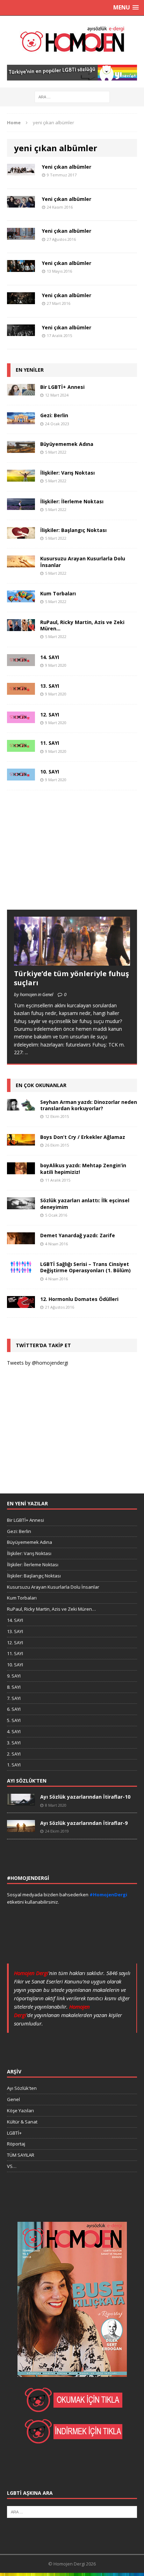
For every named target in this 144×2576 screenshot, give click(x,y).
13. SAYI (50, 686)
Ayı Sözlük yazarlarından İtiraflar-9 (84, 1823)
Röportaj (16, 2144)
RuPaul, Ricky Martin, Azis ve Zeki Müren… (82, 625)
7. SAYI (14, 1698)
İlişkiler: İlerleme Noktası (72, 501)
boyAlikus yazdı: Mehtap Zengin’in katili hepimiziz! (83, 1168)
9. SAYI (14, 1676)
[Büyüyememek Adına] (21, 449)
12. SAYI (50, 715)
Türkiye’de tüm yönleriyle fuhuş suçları (71, 978)
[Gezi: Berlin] (21, 420)
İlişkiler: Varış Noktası (67, 473)
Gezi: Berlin (54, 415)
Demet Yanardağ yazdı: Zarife (78, 1235)
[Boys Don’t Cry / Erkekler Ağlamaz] (21, 1141)
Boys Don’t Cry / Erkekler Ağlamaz (83, 1137)
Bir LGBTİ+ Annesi (62, 387)
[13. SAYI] (21, 690)
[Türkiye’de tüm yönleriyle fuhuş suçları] (72, 962)
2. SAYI (14, 1754)
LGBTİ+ (14, 2133)
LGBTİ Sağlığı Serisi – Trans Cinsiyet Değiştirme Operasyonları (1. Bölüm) (85, 1267)
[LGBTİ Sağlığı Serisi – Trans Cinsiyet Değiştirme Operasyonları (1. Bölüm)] (21, 1269)
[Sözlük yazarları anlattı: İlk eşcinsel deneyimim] (21, 1205)
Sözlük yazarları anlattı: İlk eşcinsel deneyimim (85, 1203)
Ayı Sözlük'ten (22, 2088)
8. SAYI (14, 1687)
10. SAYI (50, 772)
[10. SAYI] (21, 776)
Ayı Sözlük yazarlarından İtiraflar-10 (85, 1797)
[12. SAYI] (21, 719)
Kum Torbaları (58, 593)
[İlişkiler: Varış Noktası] (21, 477)
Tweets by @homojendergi (38, 1363)
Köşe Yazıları (20, 2110)
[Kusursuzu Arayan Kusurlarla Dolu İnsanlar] (21, 563)
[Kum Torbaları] (21, 598)
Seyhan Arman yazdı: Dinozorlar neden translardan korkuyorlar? (89, 1105)
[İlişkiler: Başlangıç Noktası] (21, 535)
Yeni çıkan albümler (67, 167)
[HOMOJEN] (72, 40)
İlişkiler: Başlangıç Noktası (73, 530)
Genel (13, 2099)
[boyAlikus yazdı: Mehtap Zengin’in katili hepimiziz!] (21, 1170)
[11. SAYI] (21, 748)
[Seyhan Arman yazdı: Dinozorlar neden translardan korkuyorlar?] (21, 1106)
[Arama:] (72, 96)
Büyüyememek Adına (67, 444)
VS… (12, 2166)
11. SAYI (50, 743)
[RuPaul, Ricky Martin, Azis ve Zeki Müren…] (21, 627)
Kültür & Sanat (22, 2122)
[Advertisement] (59, 857)
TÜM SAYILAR (21, 2155)
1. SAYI (14, 1765)
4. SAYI (14, 1731)
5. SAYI (14, 1720)
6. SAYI (14, 1709)
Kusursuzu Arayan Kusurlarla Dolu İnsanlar (83, 562)
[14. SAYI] (21, 662)
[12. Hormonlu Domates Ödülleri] (21, 1304)
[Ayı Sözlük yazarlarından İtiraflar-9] (21, 1828)
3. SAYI (14, 1743)
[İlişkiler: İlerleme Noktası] (21, 506)
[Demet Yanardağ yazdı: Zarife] (21, 1240)
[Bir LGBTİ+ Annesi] (21, 391)
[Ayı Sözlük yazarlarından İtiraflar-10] (21, 1802)
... (26, 1052)
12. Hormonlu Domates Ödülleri (79, 1299)
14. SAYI (50, 657)
